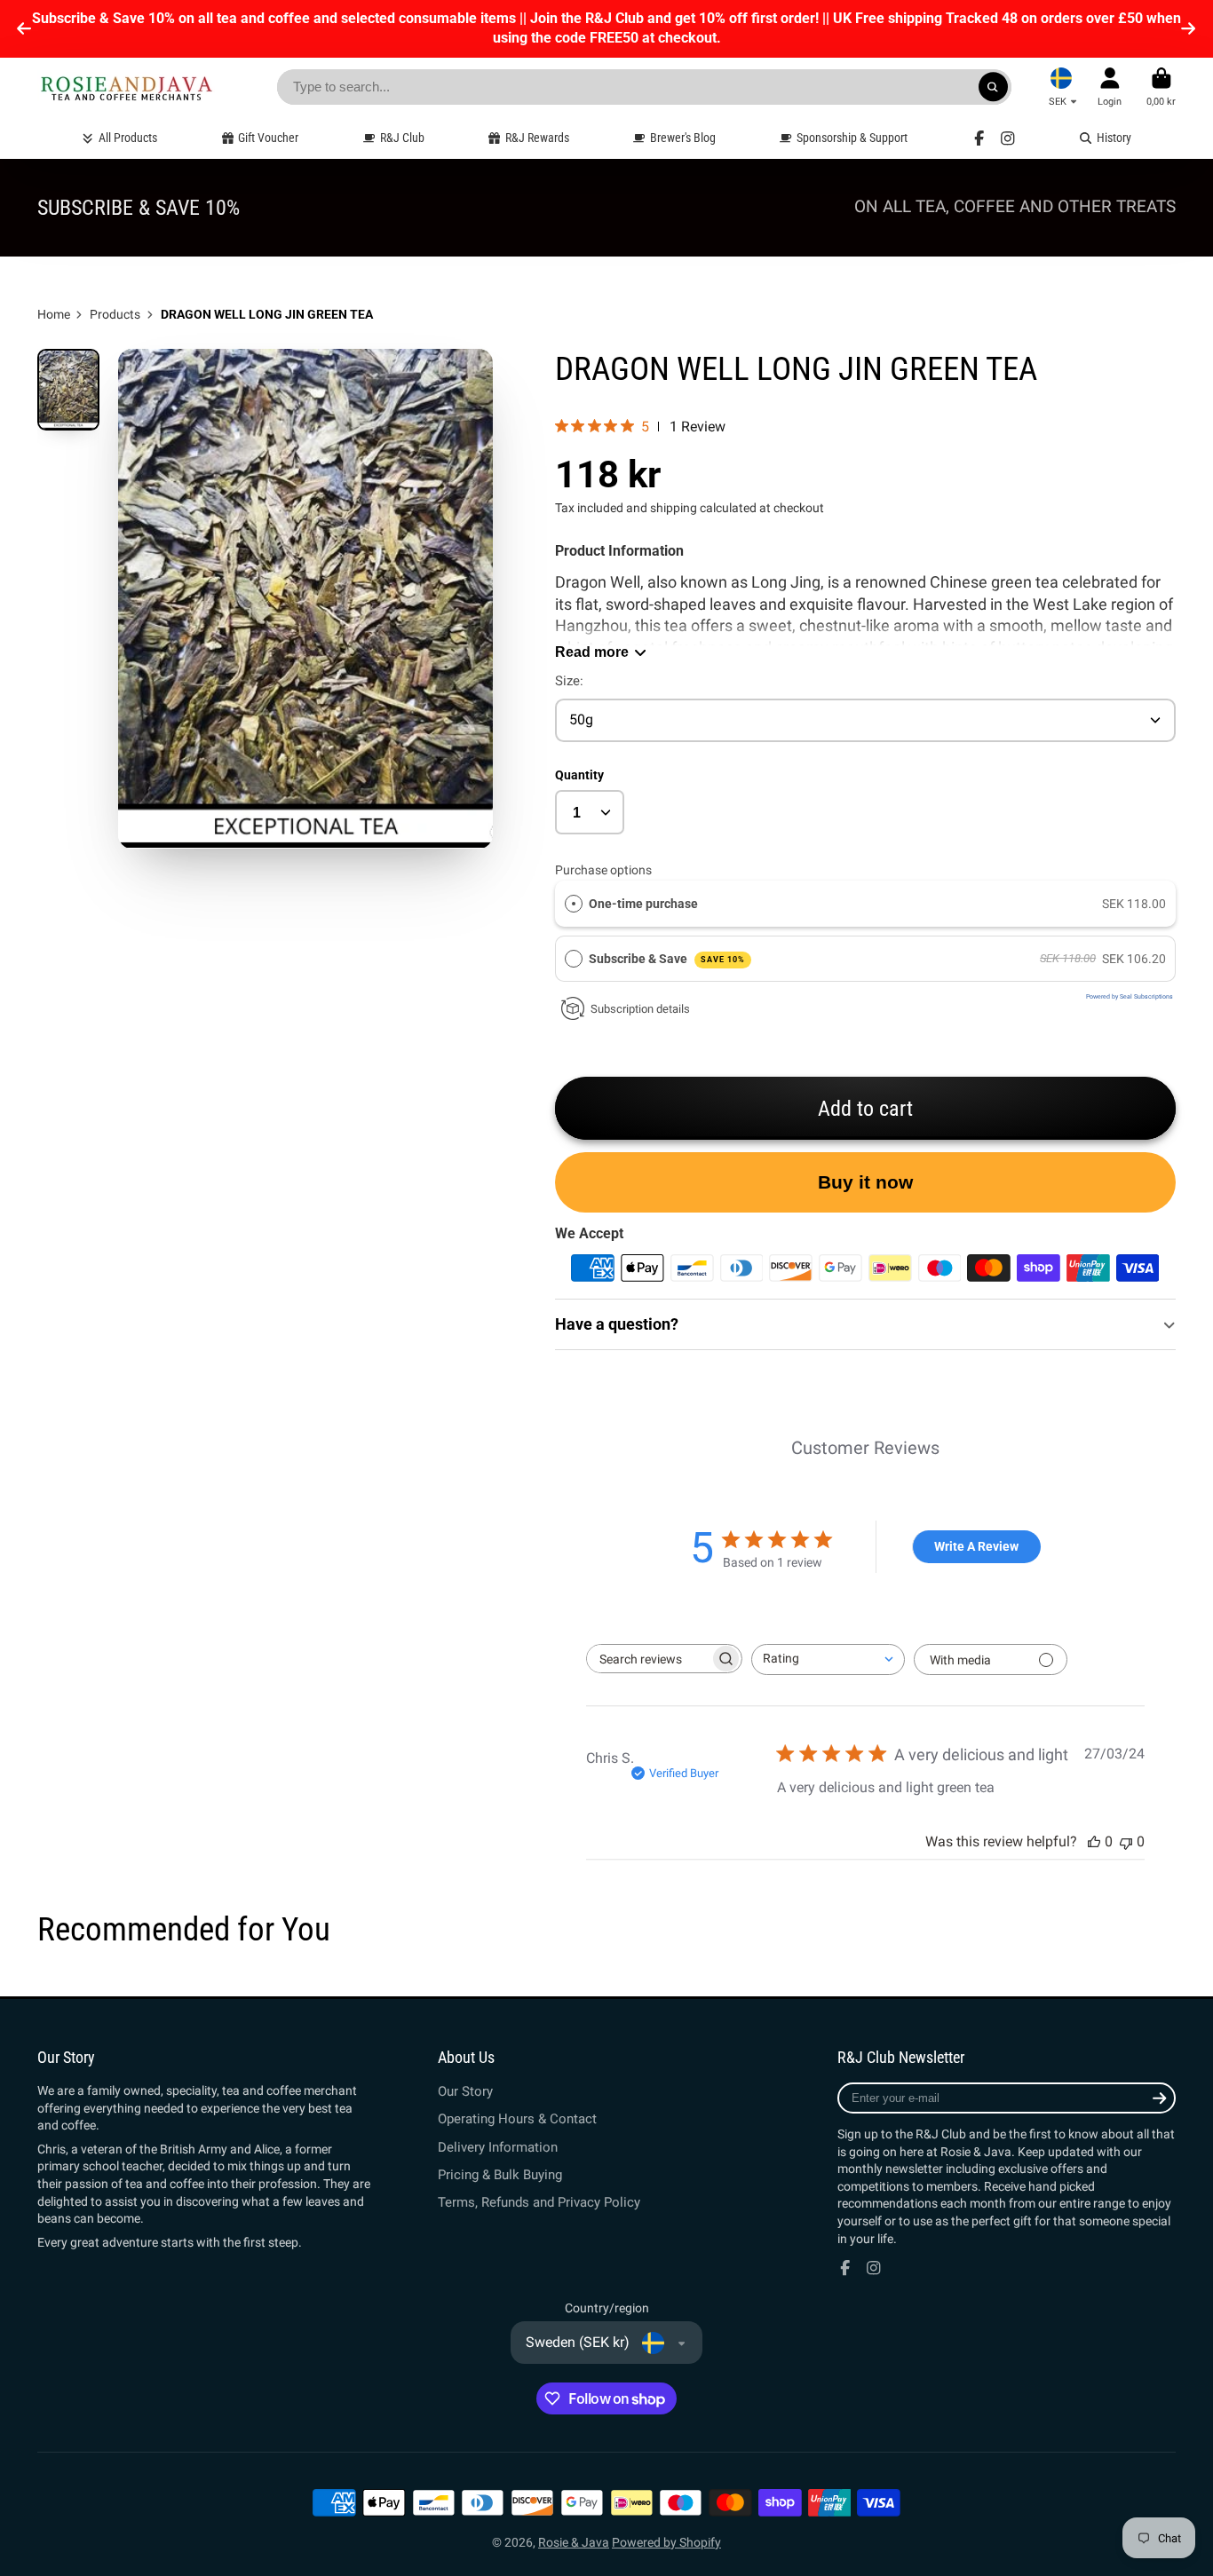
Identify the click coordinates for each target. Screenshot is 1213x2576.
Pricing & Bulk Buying (500, 2175)
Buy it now (865, 1182)
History (1114, 138)
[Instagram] (1008, 138)
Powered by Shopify (666, 2542)
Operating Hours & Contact (517, 2119)
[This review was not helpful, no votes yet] (1126, 1841)
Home (54, 314)
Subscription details (640, 1009)
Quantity (579, 775)
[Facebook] (979, 138)
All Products (128, 138)
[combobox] (828, 1659)
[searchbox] (648, 1659)
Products (115, 314)
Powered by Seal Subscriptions (1130, 997)
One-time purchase (643, 904)
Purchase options (603, 870)
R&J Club (402, 138)
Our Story (465, 2091)
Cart (1161, 87)
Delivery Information (498, 2147)
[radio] (574, 904)
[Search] (994, 87)
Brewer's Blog (683, 138)
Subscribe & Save (667, 959)
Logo (126, 87)
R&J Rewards (537, 138)
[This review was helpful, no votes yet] (1094, 1841)
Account (1110, 87)
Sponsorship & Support (852, 138)
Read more (592, 652)
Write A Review (976, 1546)
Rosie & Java (574, 2542)
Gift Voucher (268, 138)
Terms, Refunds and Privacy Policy (539, 2202)
